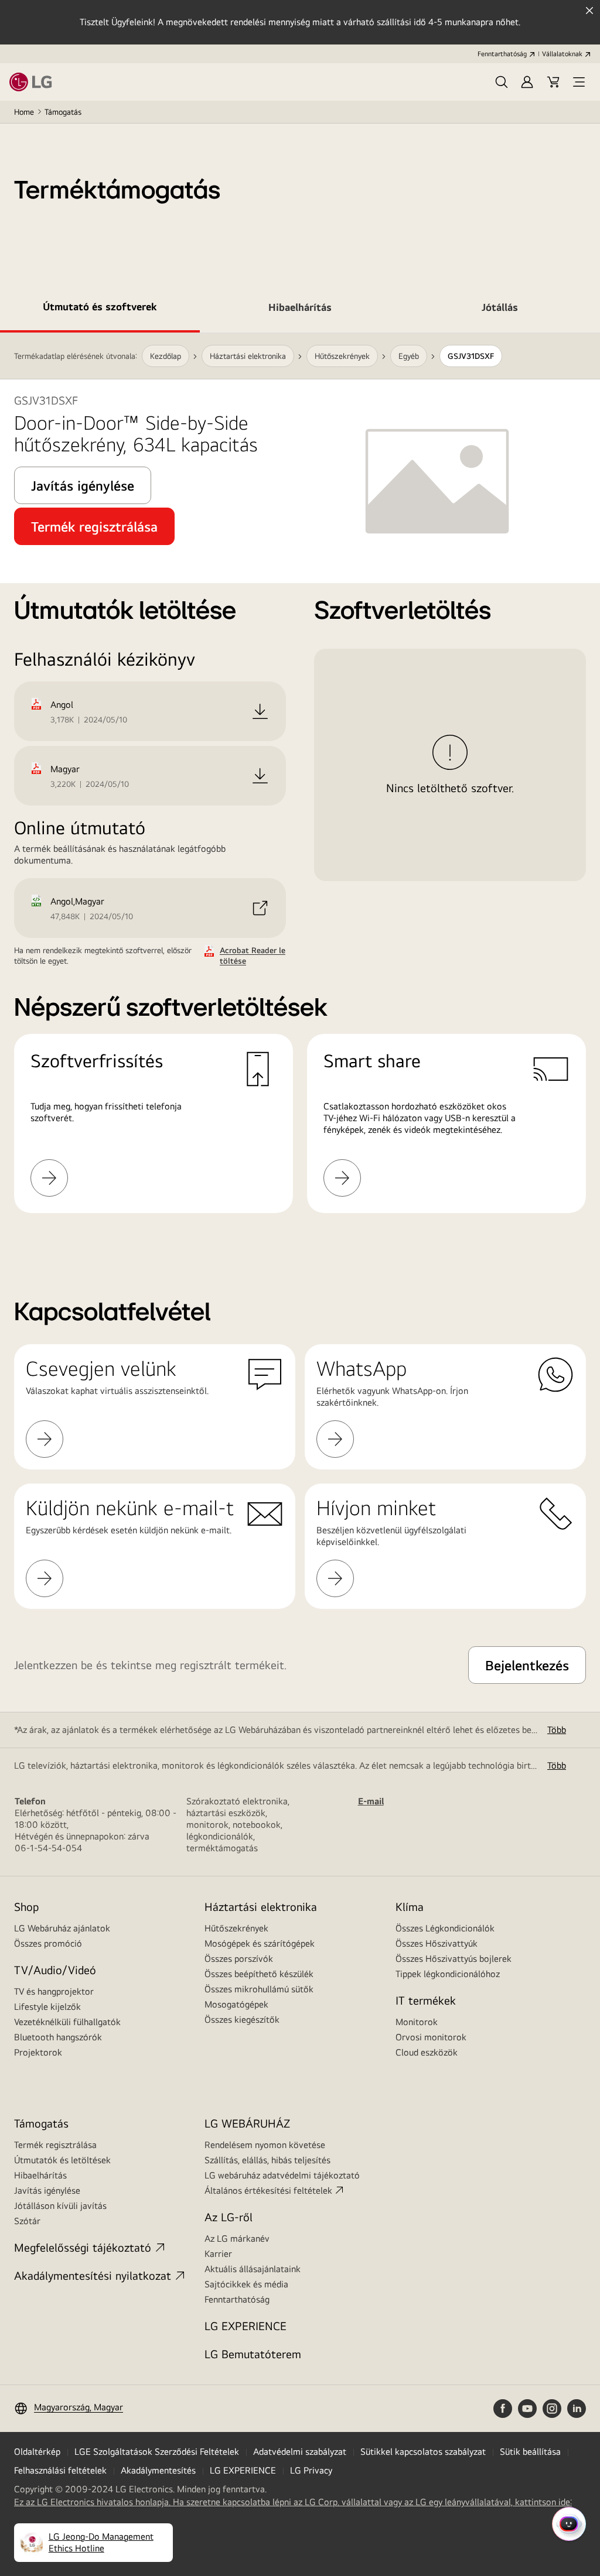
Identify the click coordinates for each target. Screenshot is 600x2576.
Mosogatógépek (236, 2004)
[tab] (100, 309)
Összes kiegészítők (242, 2020)
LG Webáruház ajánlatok (62, 1928)
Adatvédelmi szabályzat (300, 2452)
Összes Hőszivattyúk (437, 1943)
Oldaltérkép (37, 2452)
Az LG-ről (229, 2217)
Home (24, 112)
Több (557, 1730)
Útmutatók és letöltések (62, 2160)
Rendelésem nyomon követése (265, 2145)
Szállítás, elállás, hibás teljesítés (267, 2160)
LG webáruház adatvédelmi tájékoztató (282, 2175)
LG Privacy (311, 2470)
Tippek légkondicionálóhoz (448, 1974)
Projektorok (38, 2052)
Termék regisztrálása (55, 2145)
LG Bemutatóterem (253, 2354)
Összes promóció (48, 1943)
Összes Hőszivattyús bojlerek (454, 1959)
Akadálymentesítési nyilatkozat (93, 2275)
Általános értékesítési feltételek (268, 2190)
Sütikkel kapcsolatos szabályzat (423, 2452)
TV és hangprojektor (54, 1991)
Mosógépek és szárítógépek (260, 1943)
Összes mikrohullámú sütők (259, 1989)
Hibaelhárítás (40, 2175)
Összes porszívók (239, 1959)
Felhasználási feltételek (60, 2470)
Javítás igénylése (47, 2190)
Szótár (27, 2221)
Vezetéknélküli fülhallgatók (67, 2022)
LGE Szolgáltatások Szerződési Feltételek (157, 2452)
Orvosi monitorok (431, 2037)
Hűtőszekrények (236, 1928)
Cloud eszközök (427, 2052)
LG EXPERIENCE (246, 2326)
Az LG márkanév (237, 2238)
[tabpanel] (300, 787)
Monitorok (417, 2022)
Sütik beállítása (530, 2452)
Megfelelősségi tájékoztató (83, 2247)
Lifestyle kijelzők (47, 2007)
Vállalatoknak (562, 54)
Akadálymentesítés (158, 2470)
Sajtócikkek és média (246, 2284)
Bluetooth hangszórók (58, 2037)
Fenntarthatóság (502, 54)
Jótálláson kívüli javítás (60, 2206)
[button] (502, 82)
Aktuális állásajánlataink (253, 2269)
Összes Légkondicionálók (445, 1928)
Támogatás (63, 112)
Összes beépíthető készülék (259, 1974)
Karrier (218, 2254)
